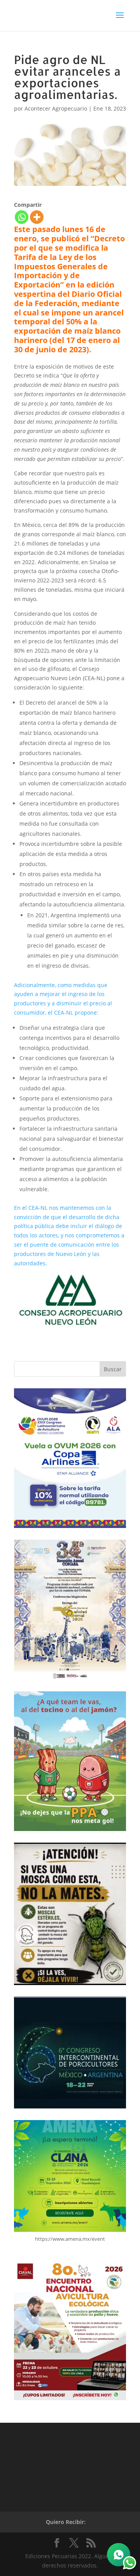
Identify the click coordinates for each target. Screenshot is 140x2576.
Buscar (113, 1369)
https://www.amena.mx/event (70, 2239)
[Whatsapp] (22, 217)
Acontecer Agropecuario (56, 108)
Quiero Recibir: (66, 2522)
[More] (37, 217)
